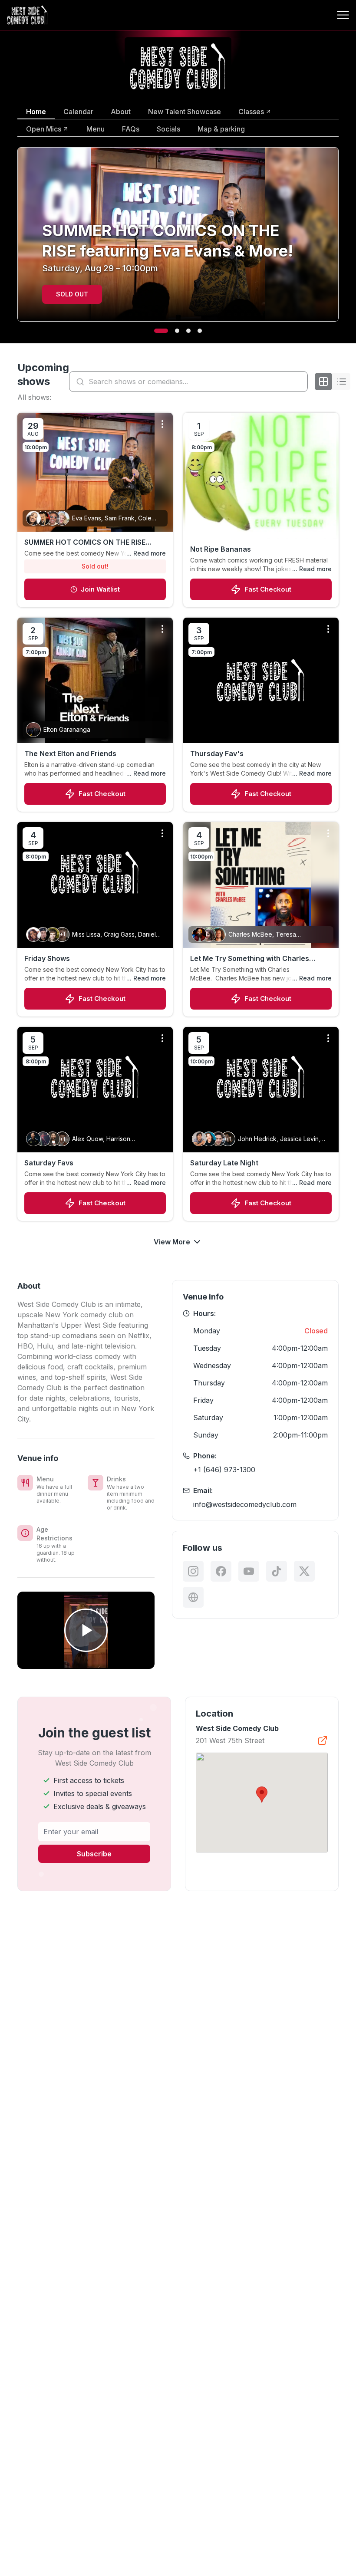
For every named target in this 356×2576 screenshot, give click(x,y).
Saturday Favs (49, 1163)
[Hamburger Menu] (343, 15)
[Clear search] (299, 382)
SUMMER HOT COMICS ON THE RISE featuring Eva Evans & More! (85, 543)
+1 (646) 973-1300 (224, 1470)
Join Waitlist (100, 589)
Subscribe (94, 1854)
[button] (262, 1795)
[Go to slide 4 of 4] (200, 331)
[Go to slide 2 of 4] (172, 331)
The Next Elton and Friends (70, 753)
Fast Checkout (268, 589)
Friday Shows (47, 958)
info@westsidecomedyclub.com (245, 1504)
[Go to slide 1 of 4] (156, 331)
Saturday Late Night (224, 1163)
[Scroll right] (340, 240)
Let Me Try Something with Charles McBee (250, 959)
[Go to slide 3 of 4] (188, 331)
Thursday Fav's (217, 753)
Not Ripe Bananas (221, 549)
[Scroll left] (16, 240)
